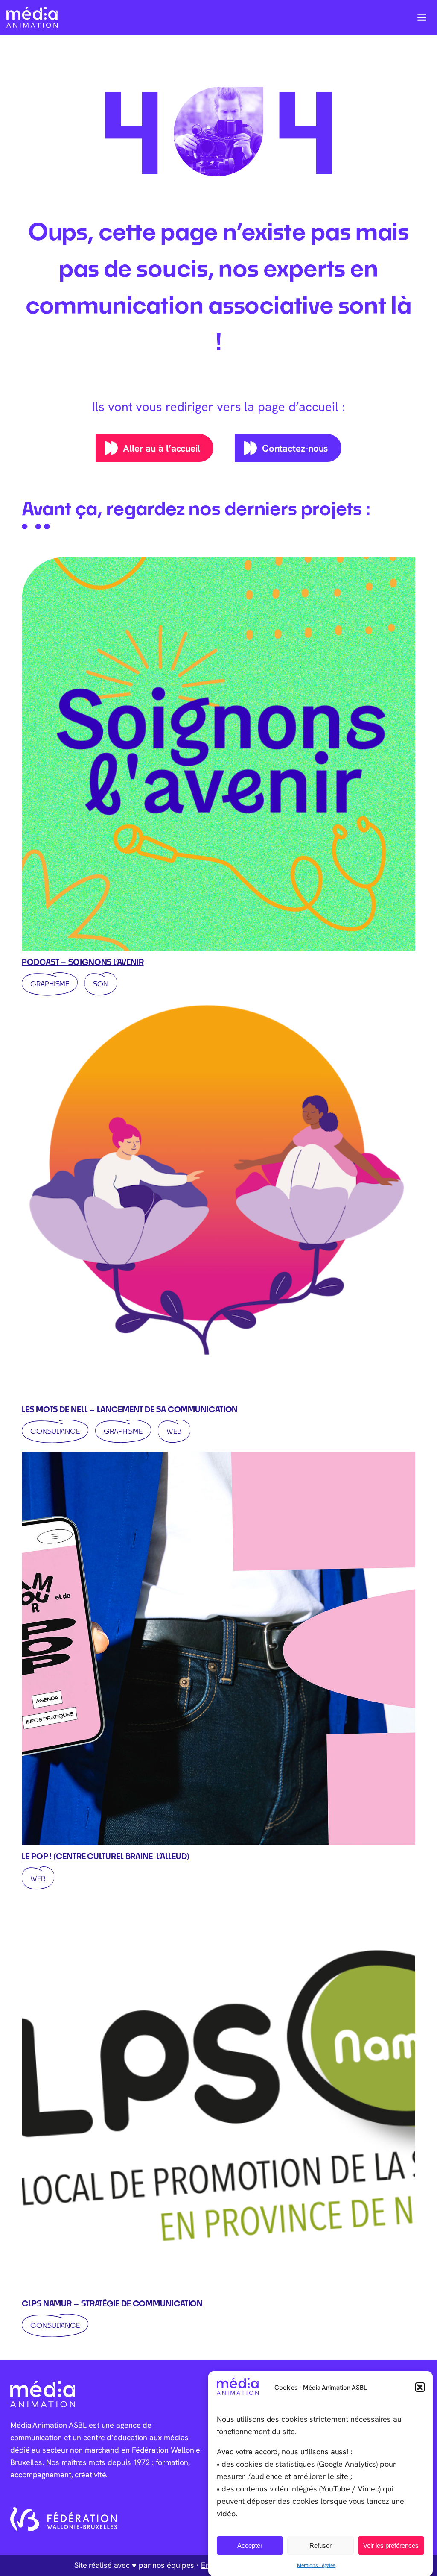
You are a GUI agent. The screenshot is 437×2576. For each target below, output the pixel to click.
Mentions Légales (316, 2565)
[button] (420, 2387)
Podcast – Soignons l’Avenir (83, 962)
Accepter (250, 2545)
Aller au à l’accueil (162, 448)
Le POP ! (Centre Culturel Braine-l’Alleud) (106, 1856)
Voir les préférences (391, 2545)
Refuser (320, 2545)
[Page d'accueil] (32, 17)
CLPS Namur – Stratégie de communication (112, 2303)
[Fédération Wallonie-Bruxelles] (64, 2519)
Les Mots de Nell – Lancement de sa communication (130, 1409)
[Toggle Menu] (422, 17)
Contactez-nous (295, 448)
